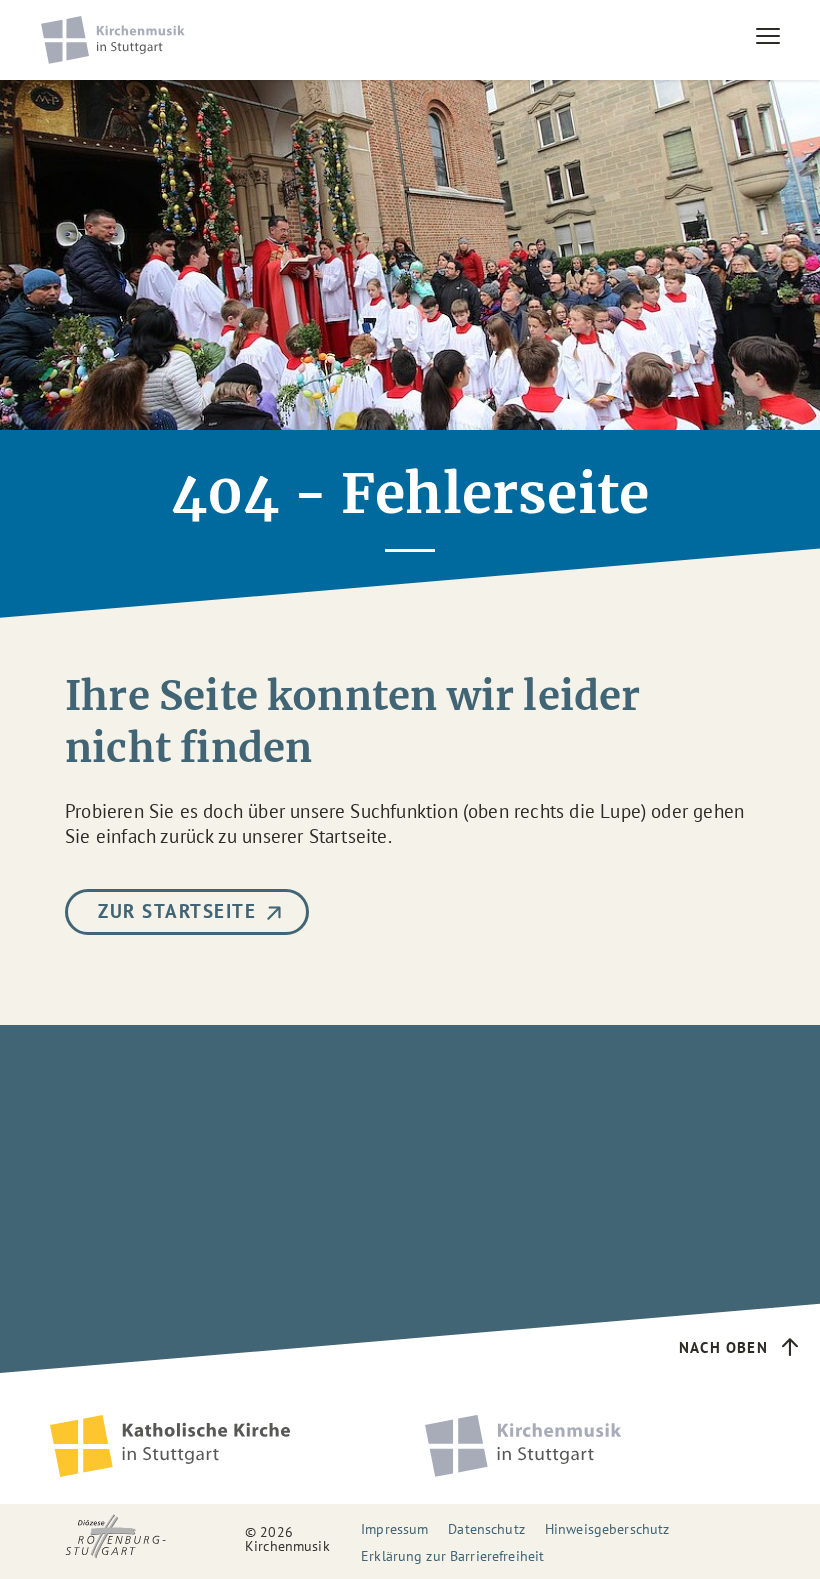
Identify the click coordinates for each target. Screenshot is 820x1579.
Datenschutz (486, 1529)
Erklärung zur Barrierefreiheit (452, 1556)
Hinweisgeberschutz (607, 1529)
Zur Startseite (177, 911)
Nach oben (723, 1347)
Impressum (394, 1529)
